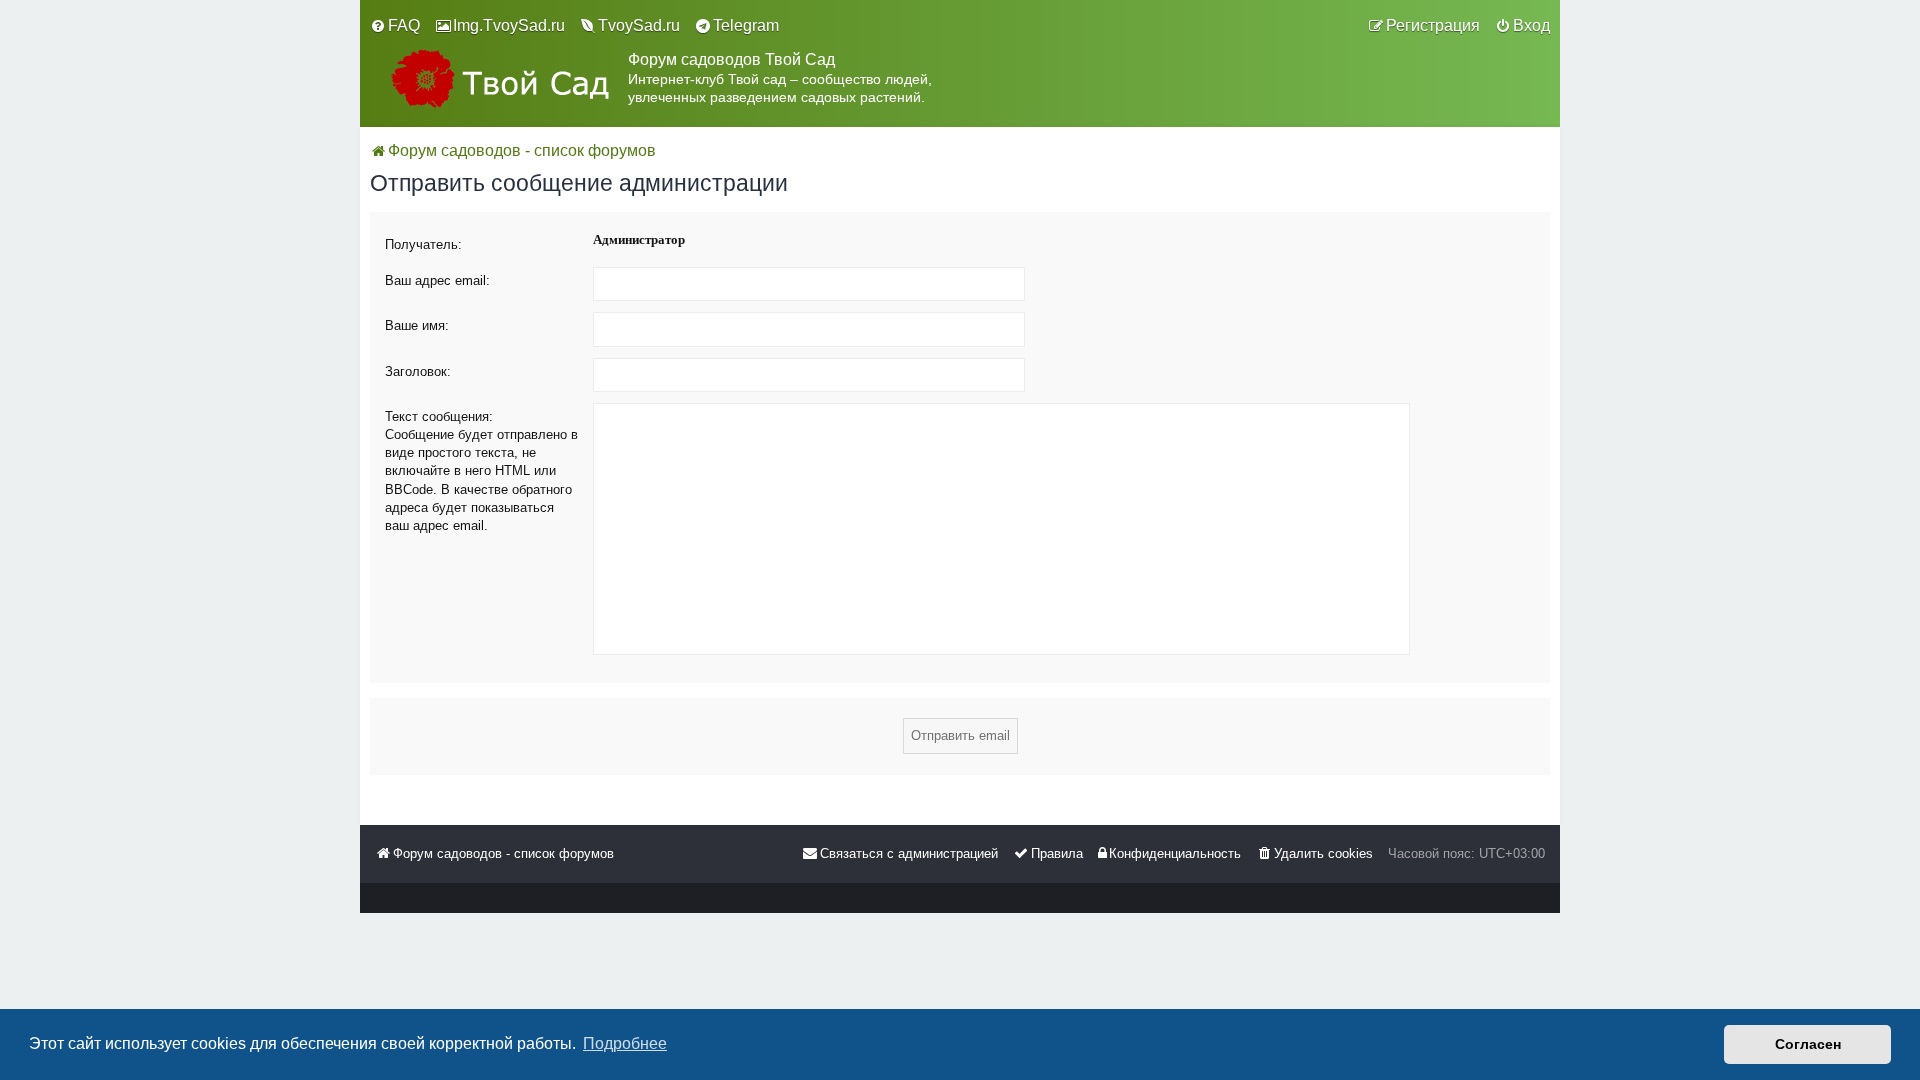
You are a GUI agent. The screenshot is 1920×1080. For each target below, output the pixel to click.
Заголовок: (418, 371)
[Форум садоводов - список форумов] (499, 78)
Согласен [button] (1808, 1044)
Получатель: (423, 244)
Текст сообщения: (439, 416)
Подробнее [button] (625, 1043)
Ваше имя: (417, 325)
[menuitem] (395, 26)
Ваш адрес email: (437, 280)
